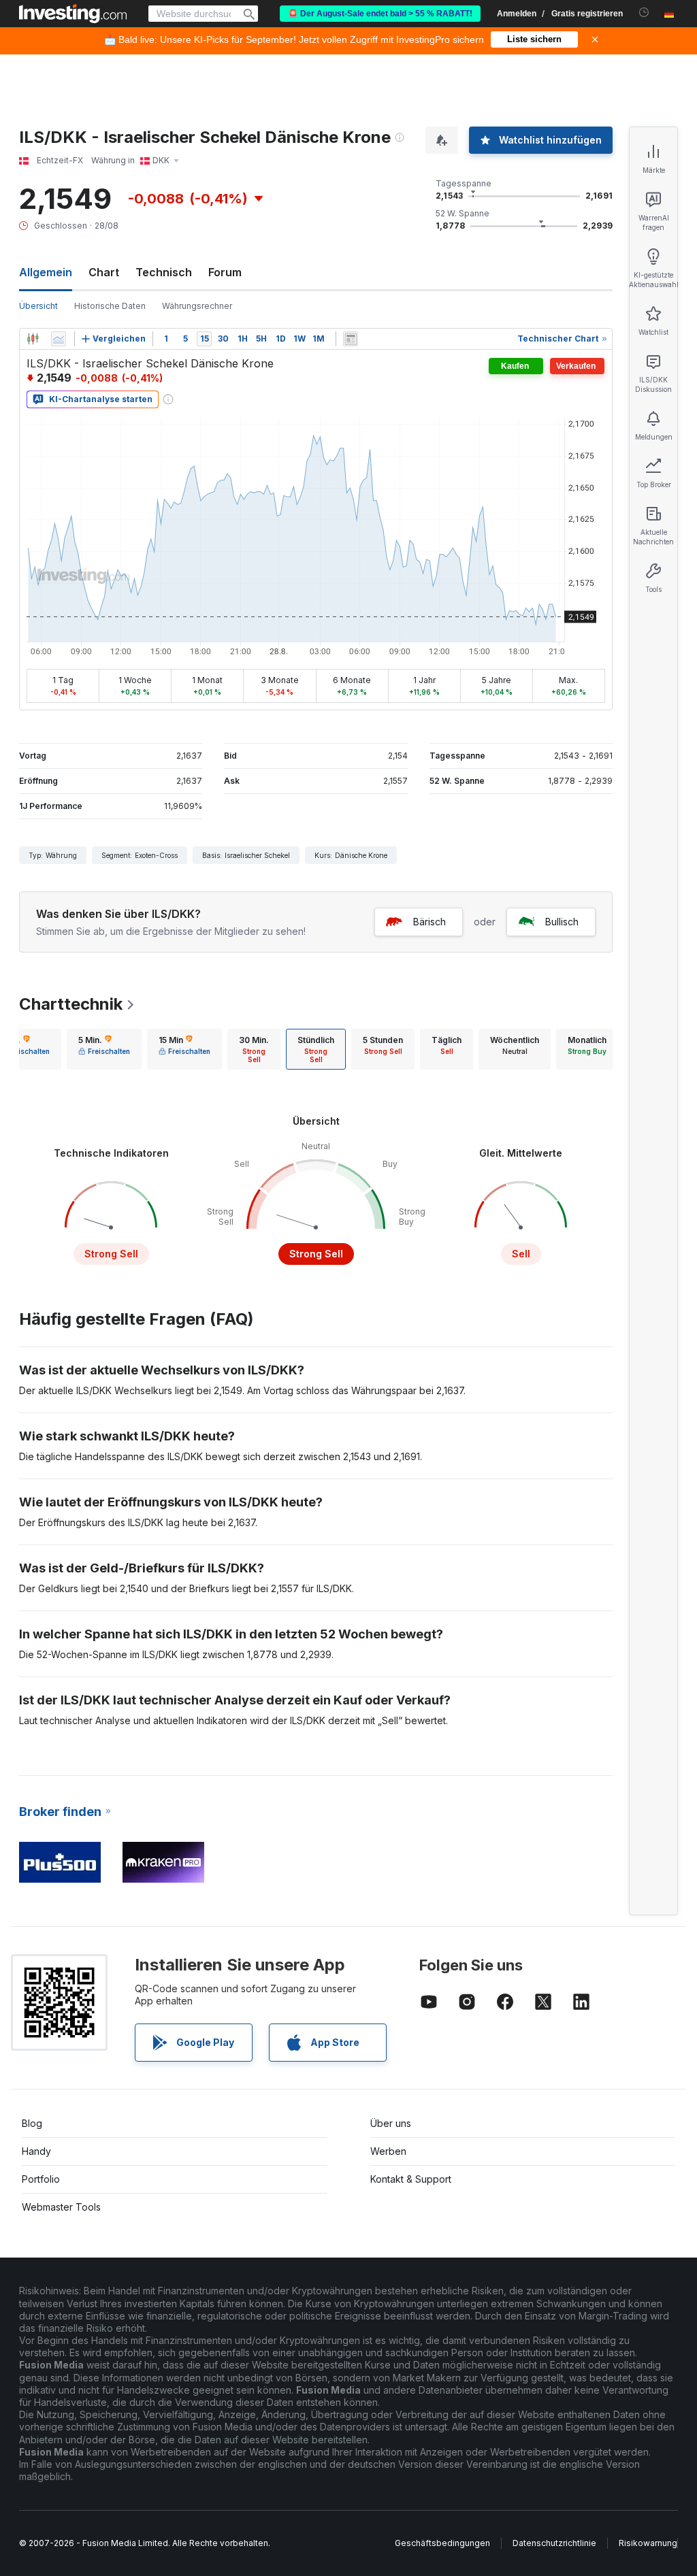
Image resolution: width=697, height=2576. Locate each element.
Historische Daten (110, 306)
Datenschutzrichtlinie (554, 2543)
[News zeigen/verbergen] (351, 339)
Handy (36, 2151)
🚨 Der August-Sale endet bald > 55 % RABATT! (380, 14)
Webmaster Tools (61, 2207)
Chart (104, 272)
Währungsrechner (197, 306)
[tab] (104, 1049)
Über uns (391, 2123)
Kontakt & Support (411, 2179)
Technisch (164, 272)
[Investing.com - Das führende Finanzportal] (73, 14)
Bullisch (562, 922)
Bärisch (429, 922)
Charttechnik (71, 1004)
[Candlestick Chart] (33, 339)
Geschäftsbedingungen (442, 2543)
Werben (388, 2151)
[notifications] (644, 13)
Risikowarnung (648, 2543)
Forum (225, 272)
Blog (32, 2123)
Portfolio (41, 2179)
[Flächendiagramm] (59, 339)
